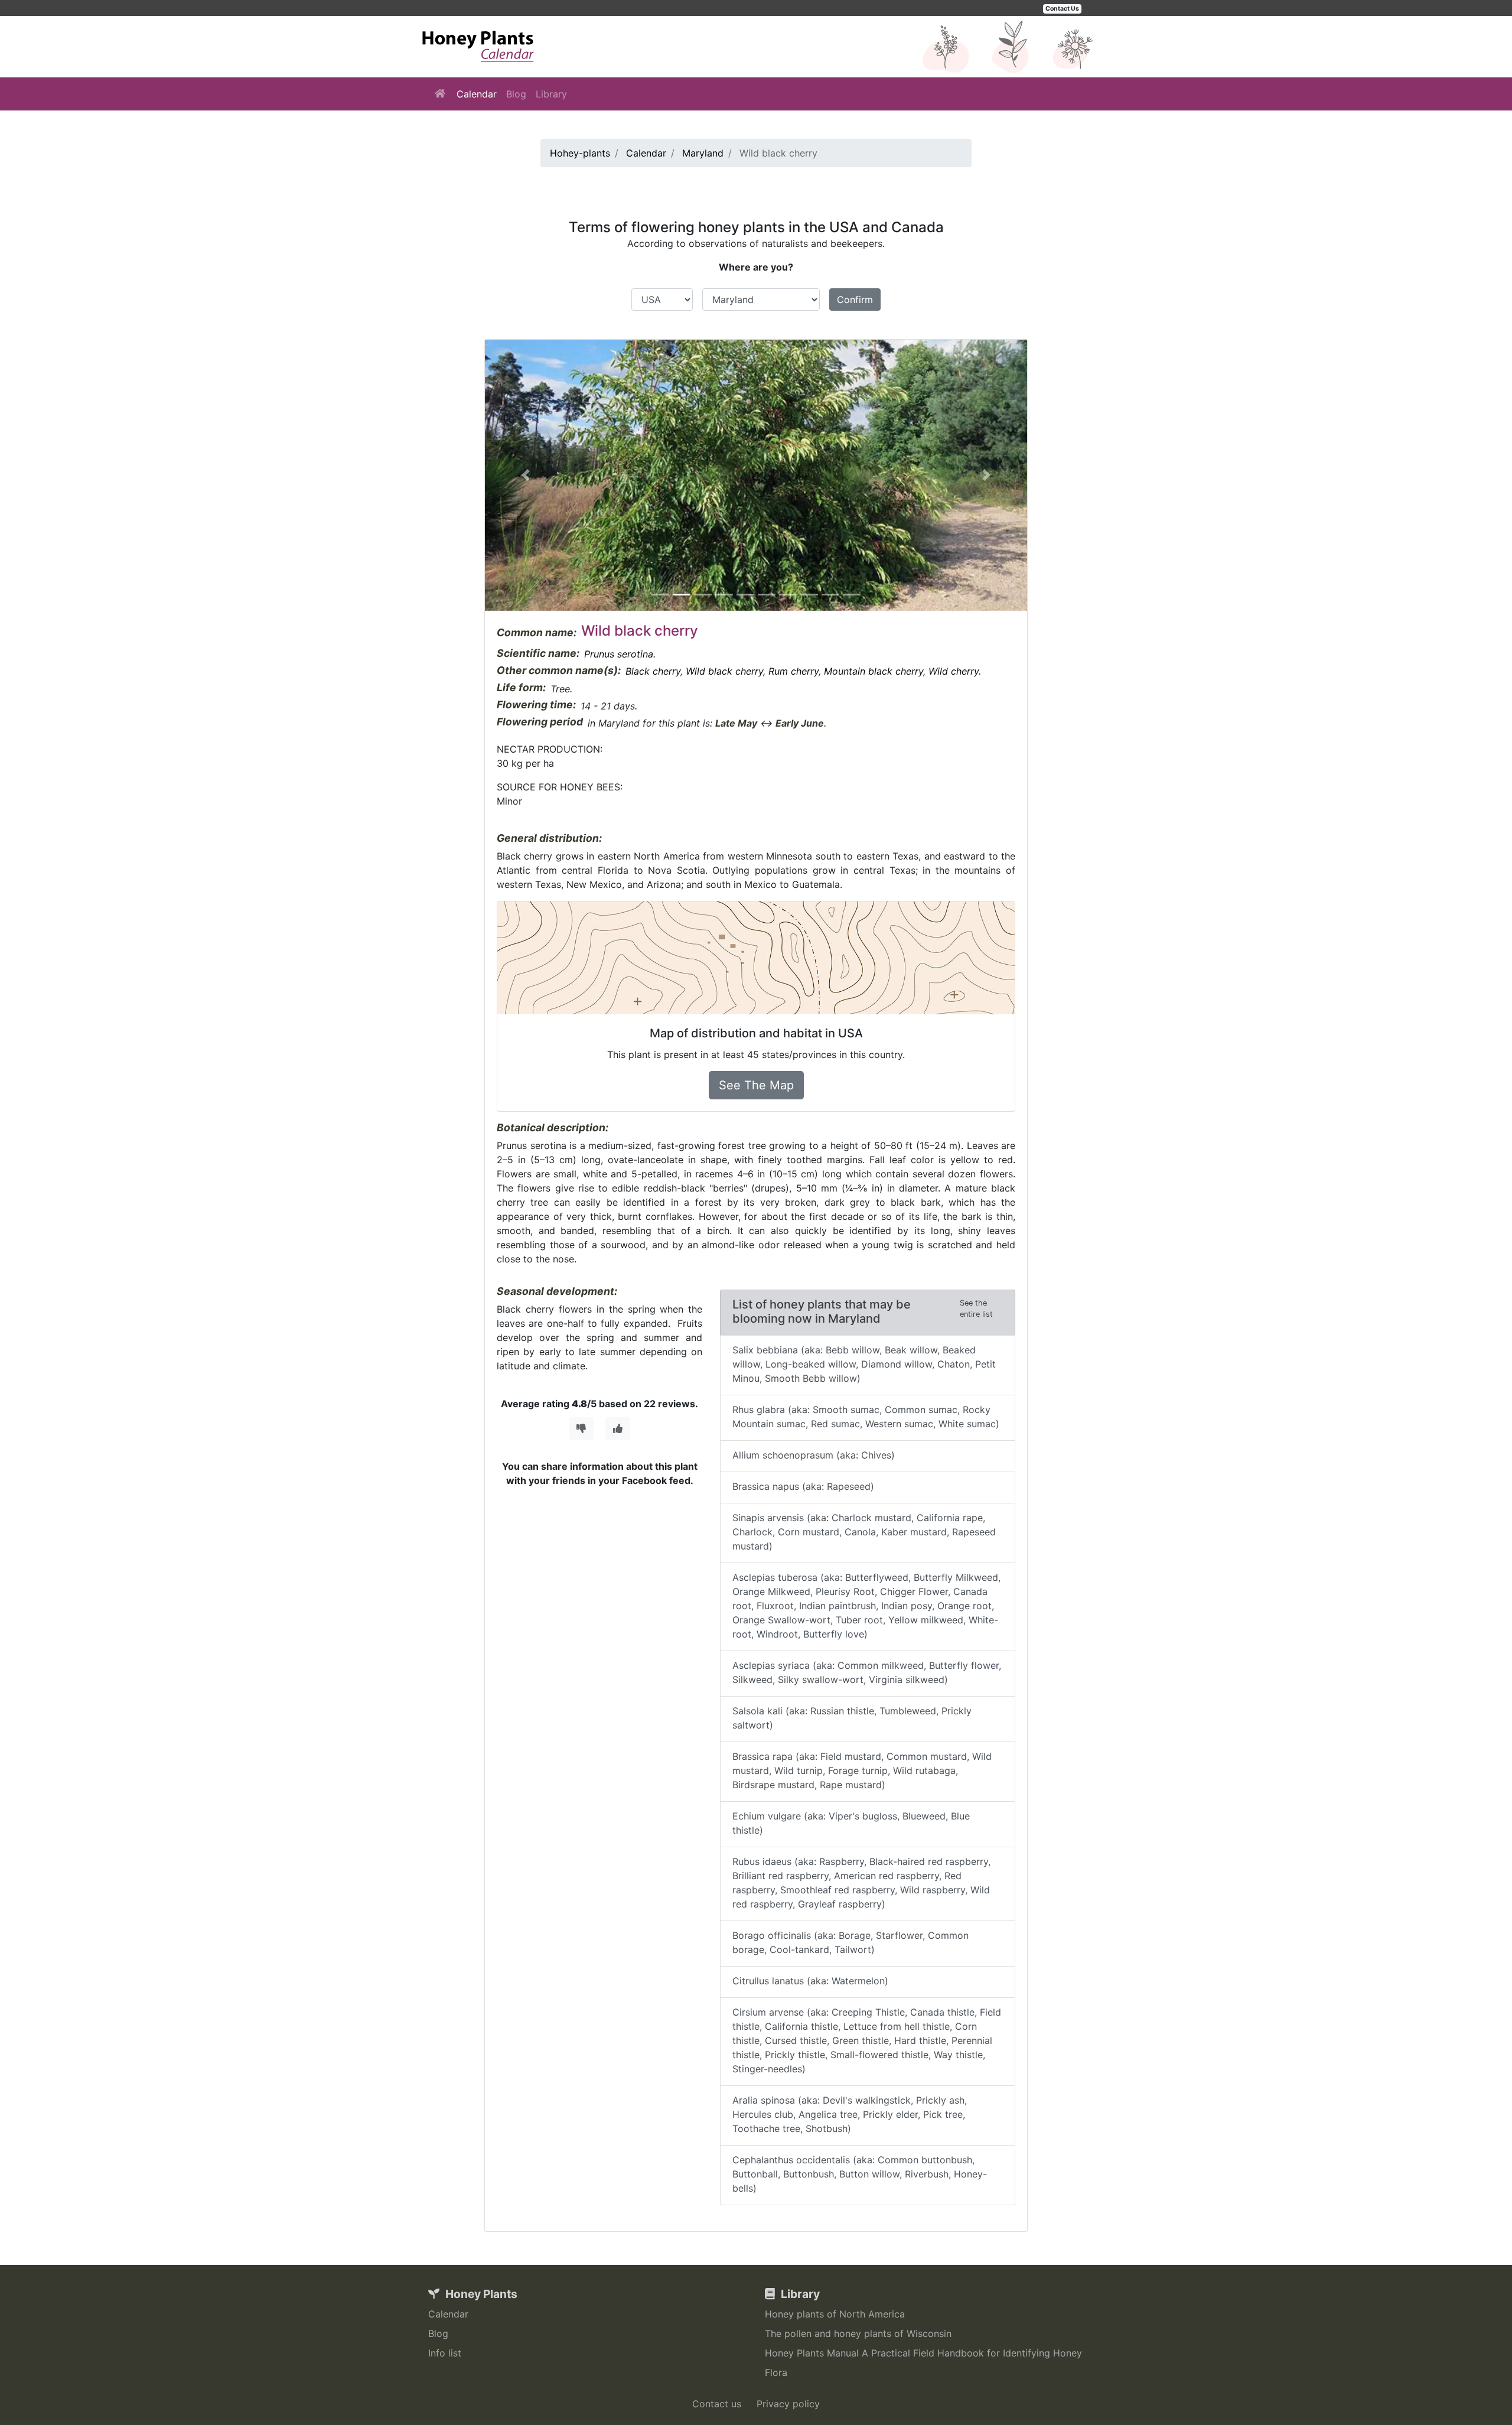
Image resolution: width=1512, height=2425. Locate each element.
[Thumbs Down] (581, 1428)
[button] (526, 475)
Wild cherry (954, 671)
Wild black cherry (724, 671)
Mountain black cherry (874, 671)
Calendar (477, 94)
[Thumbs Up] (618, 1428)
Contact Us (1062, 9)
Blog (516, 94)
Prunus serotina (619, 654)
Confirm (855, 300)
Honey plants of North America (835, 2314)
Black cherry (653, 671)
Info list (445, 2353)
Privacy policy (788, 2404)
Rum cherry (794, 671)
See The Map (756, 1085)
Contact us (717, 2404)
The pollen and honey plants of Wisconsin (858, 2333)
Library (551, 94)
